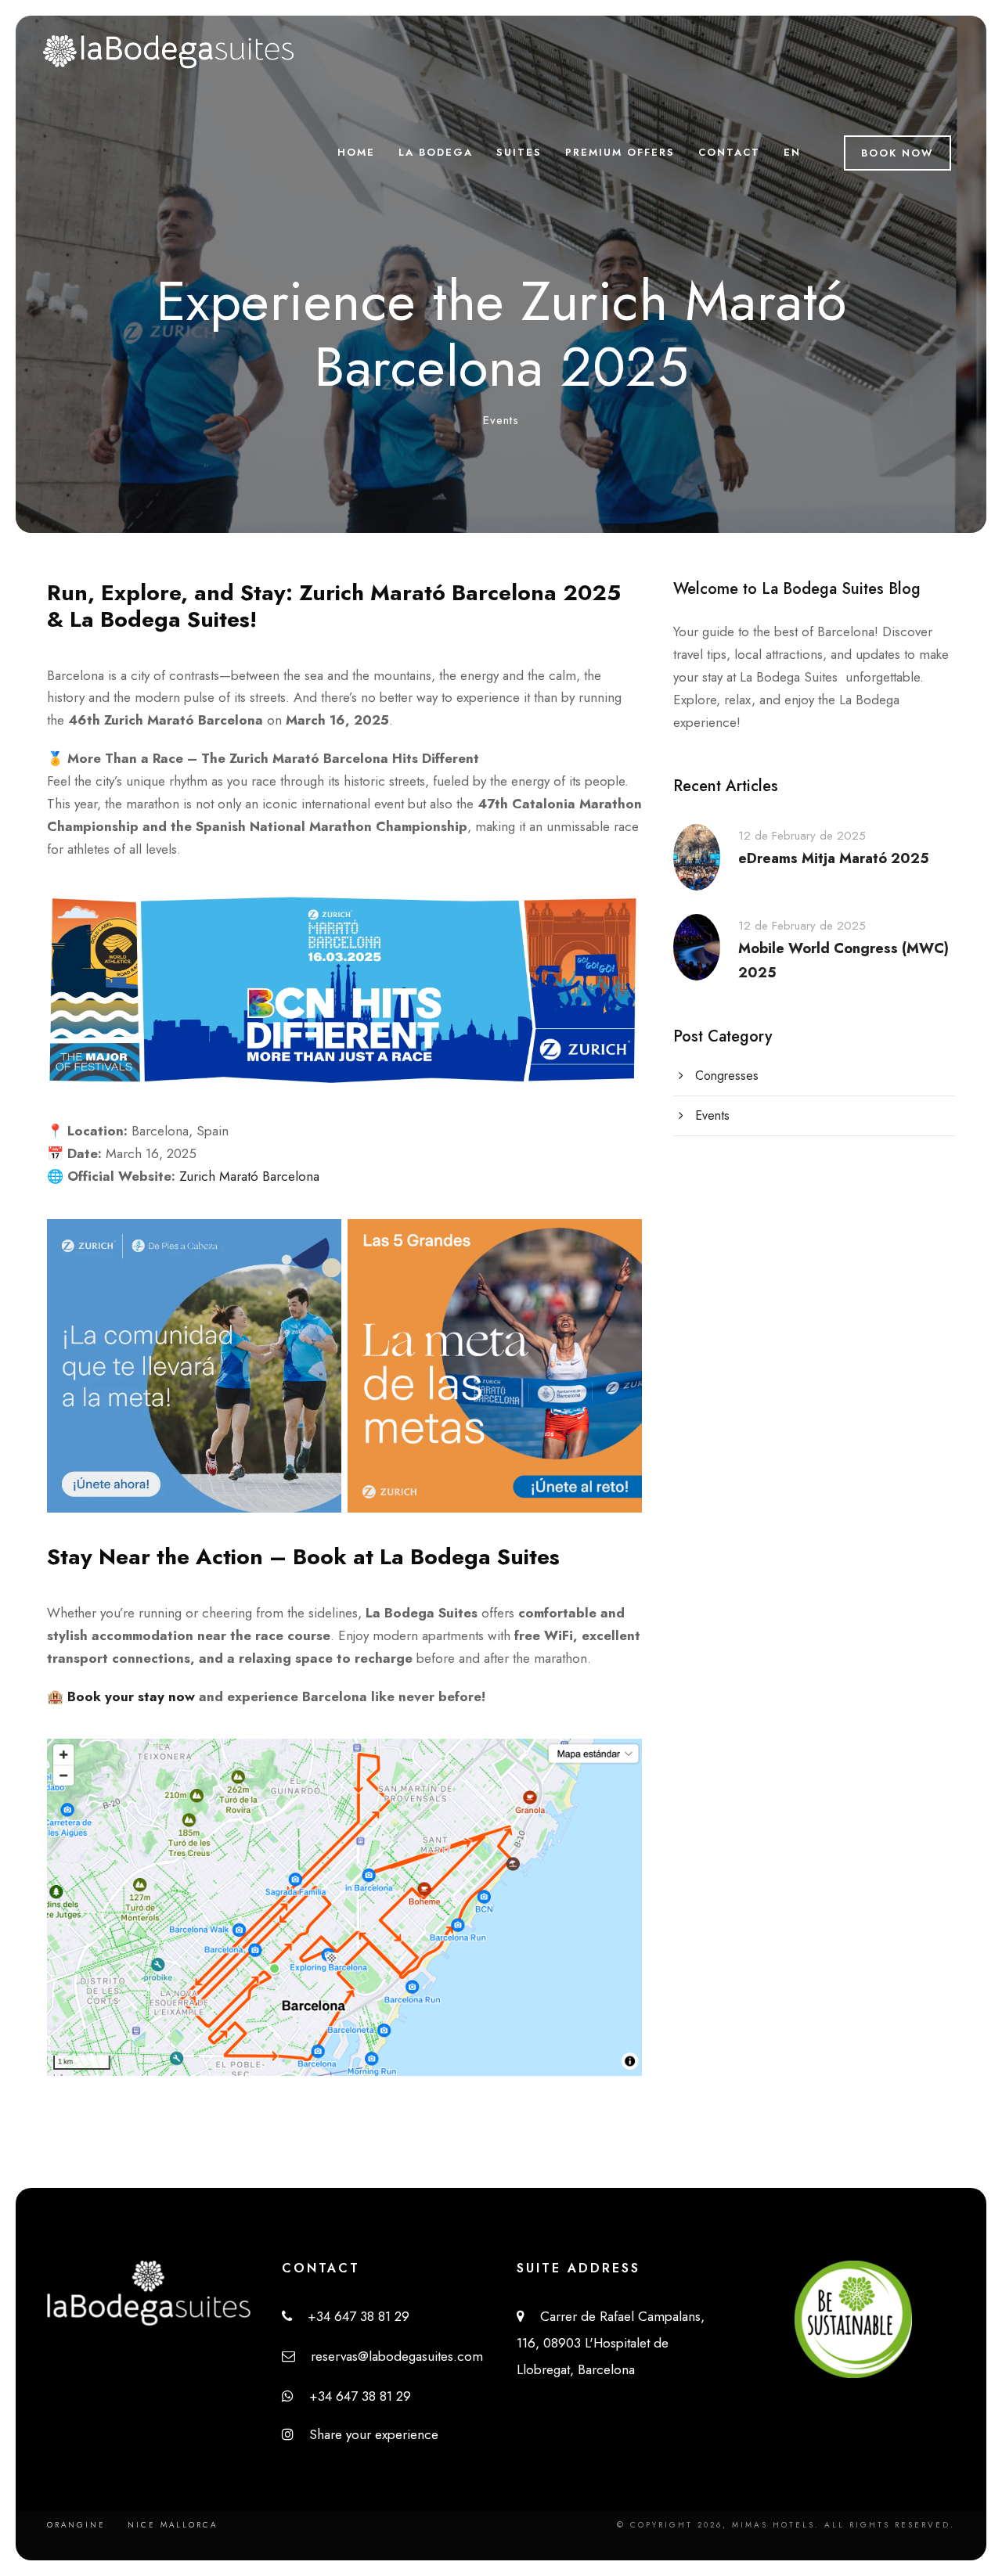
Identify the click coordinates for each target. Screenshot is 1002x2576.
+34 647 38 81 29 (351, 2316)
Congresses (727, 1076)
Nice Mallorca (173, 2525)
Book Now (897, 153)
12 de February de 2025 (802, 836)
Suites (519, 152)
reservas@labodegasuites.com (389, 2356)
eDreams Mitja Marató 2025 (834, 858)
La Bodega (436, 152)
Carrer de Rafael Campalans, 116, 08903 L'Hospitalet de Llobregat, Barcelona (611, 2343)
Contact (729, 152)
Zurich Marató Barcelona (249, 1176)
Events (501, 420)
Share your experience (366, 2434)
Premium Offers (620, 152)
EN (792, 152)
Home (356, 152)
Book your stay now (131, 1696)
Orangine (76, 2525)
